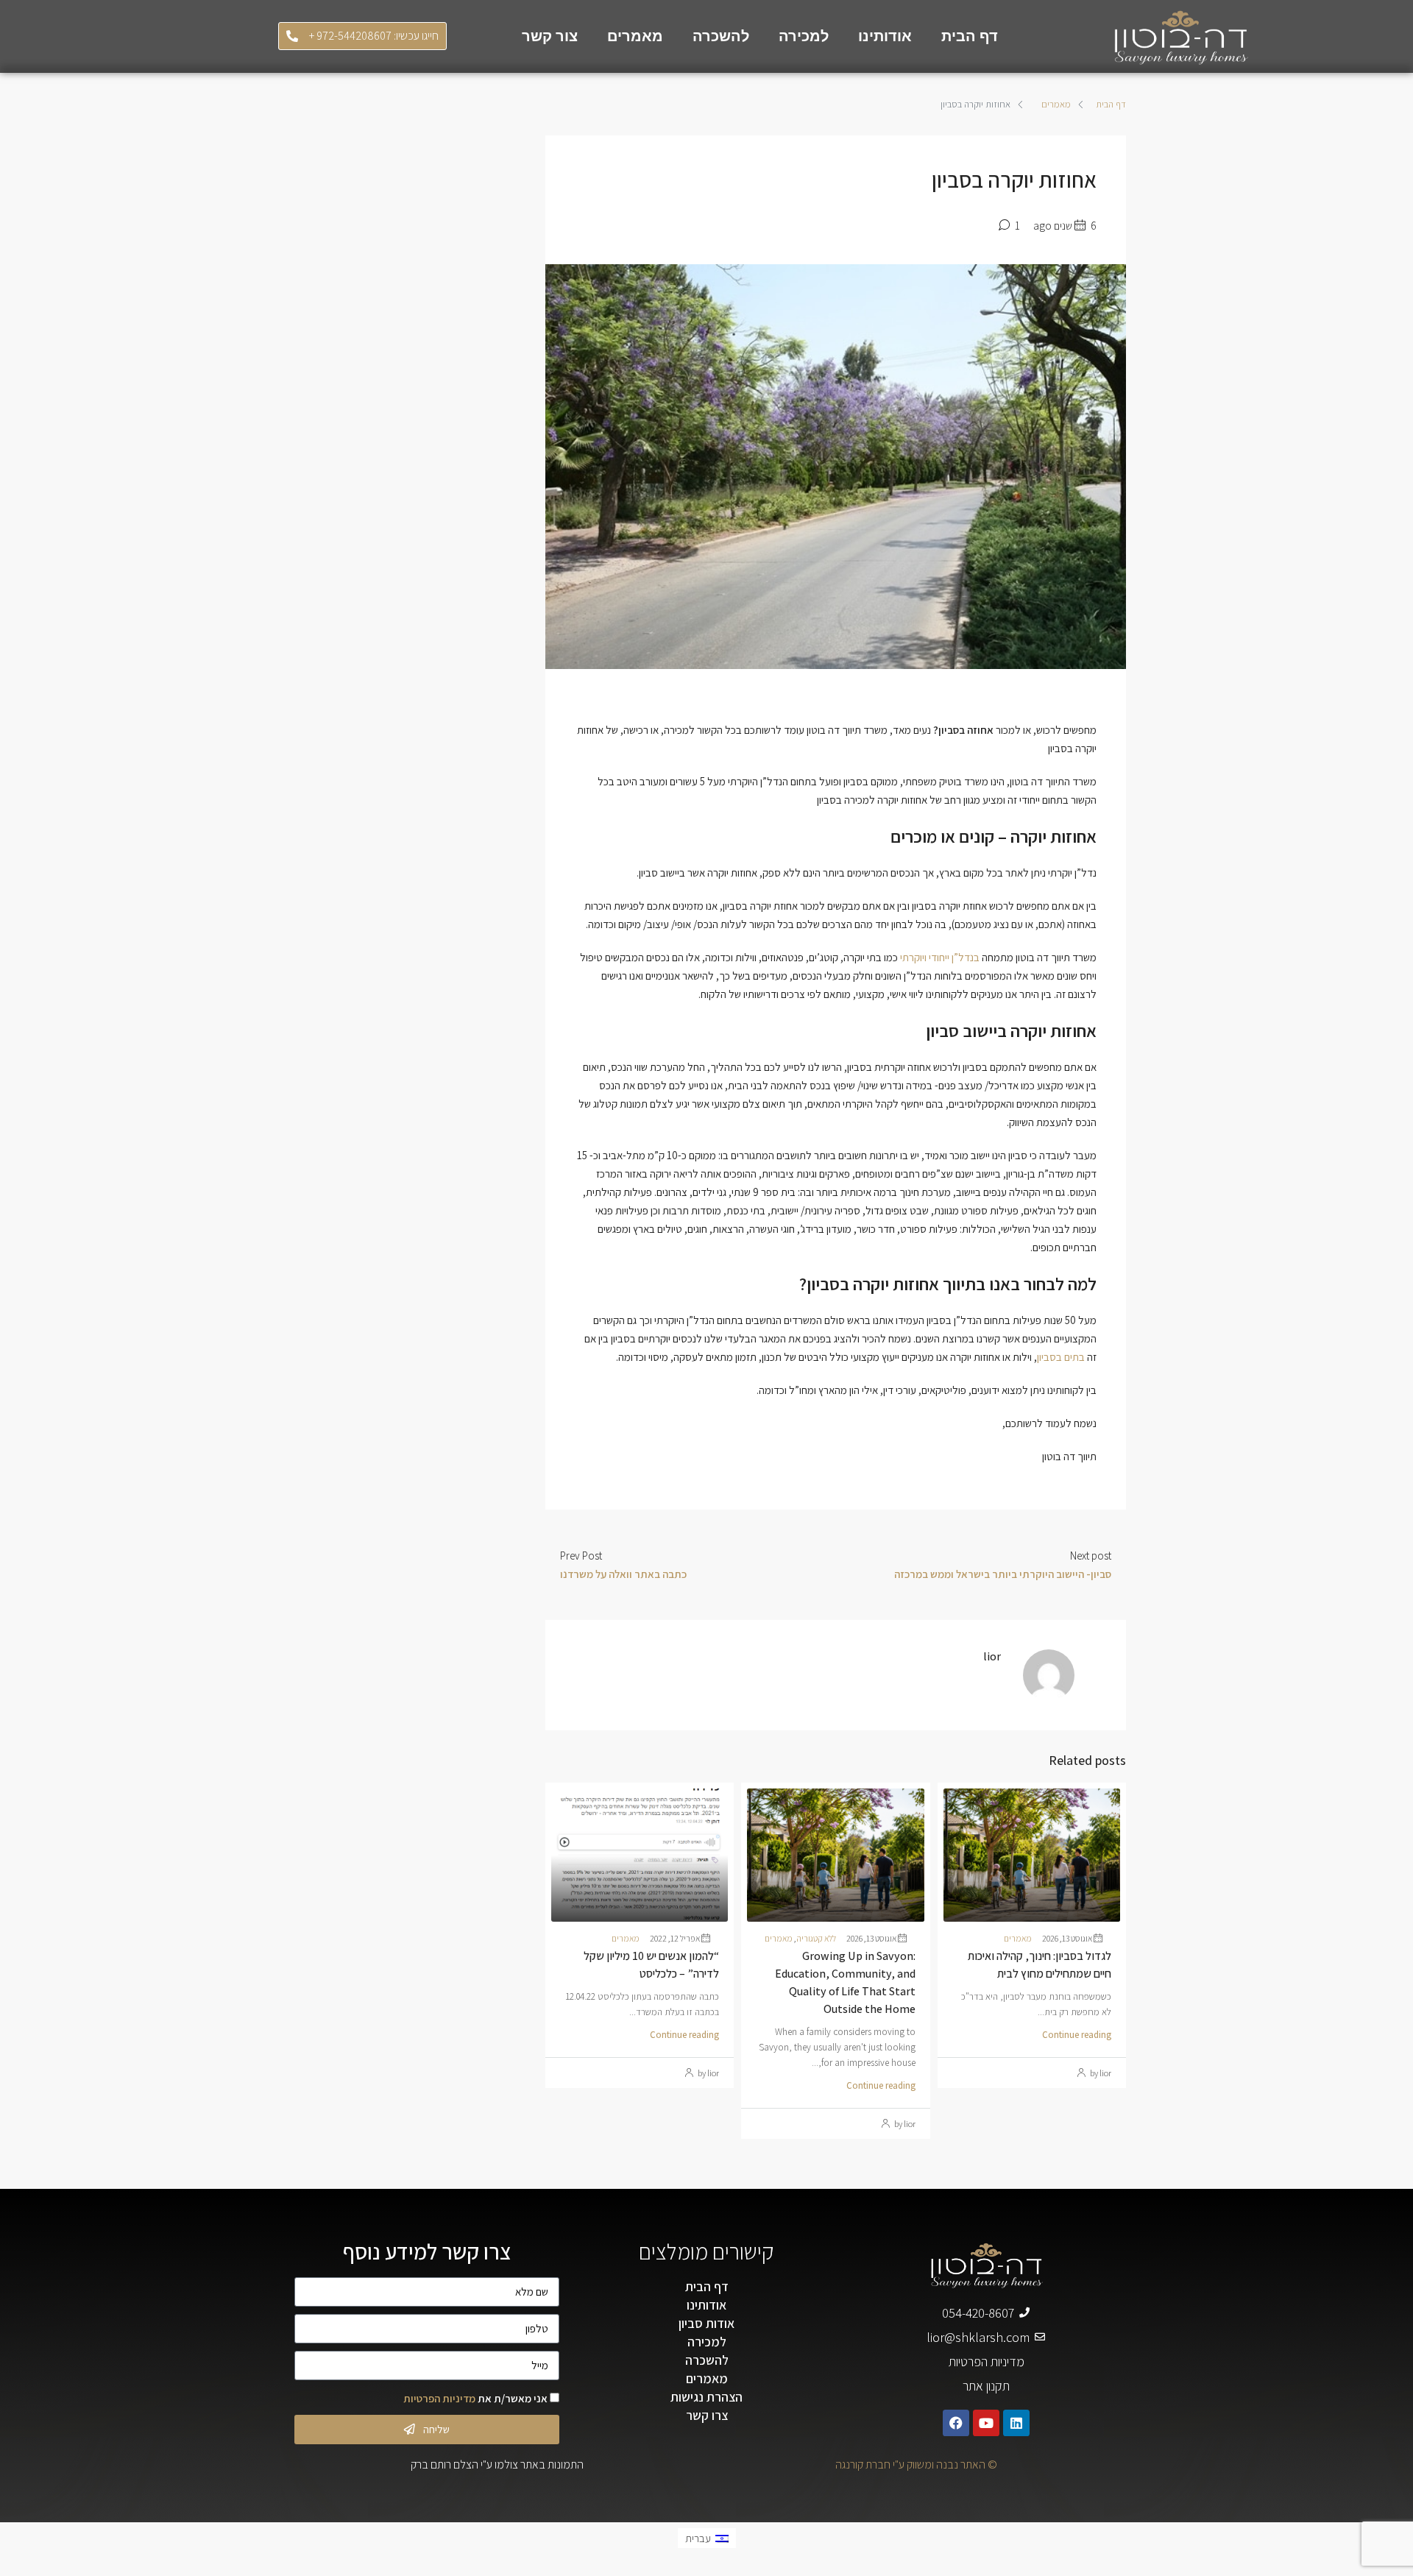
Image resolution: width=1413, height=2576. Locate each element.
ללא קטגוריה (816, 1938)
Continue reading (1077, 2035)
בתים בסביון (1061, 1357)
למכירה (804, 36)
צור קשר (550, 36)
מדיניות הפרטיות (439, 2398)
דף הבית (970, 36)
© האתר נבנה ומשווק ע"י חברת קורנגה (916, 2464)
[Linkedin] (1016, 2423)
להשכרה (721, 36)
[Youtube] (986, 2423)
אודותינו (885, 36)
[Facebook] (956, 2423)
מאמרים (635, 36)
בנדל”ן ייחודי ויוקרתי (940, 957)
